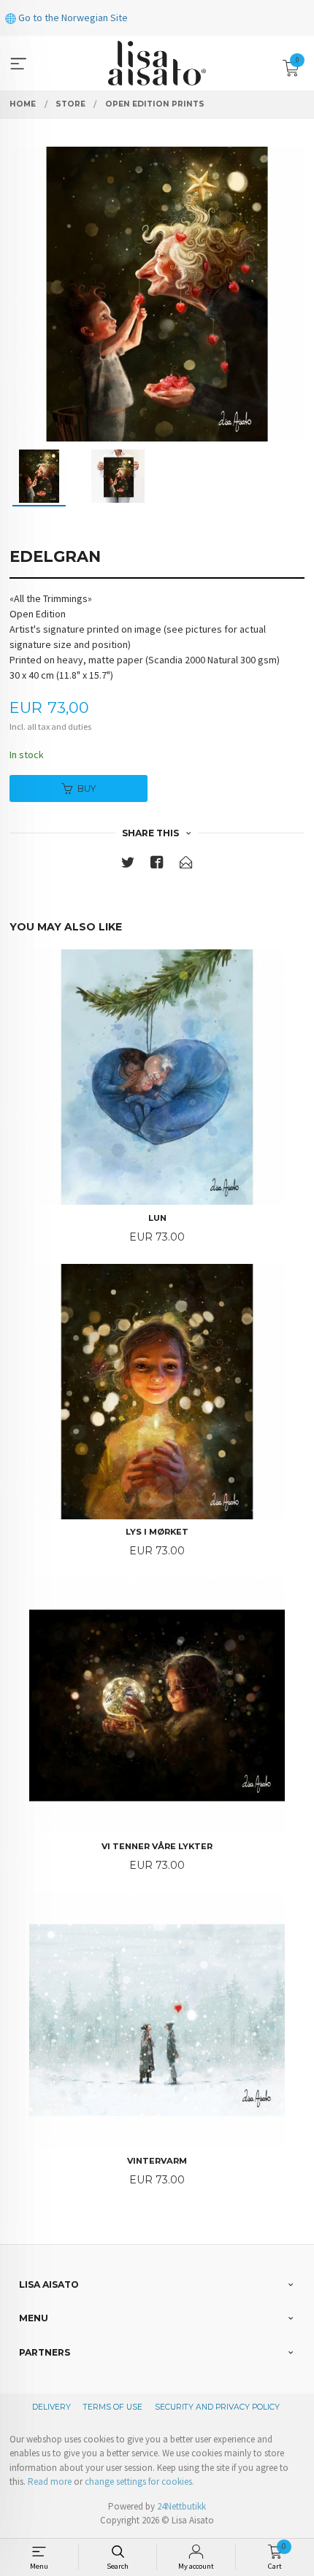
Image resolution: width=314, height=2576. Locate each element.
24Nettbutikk (181, 2506)
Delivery (51, 2407)
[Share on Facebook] (157, 865)
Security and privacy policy (217, 2407)
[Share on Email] (186, 865)
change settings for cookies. (139, 2481)
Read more (50, 2481)
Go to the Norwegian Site (72, 18)
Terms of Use (113, 2407)
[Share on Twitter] (128, 865)
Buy (87, 788)
